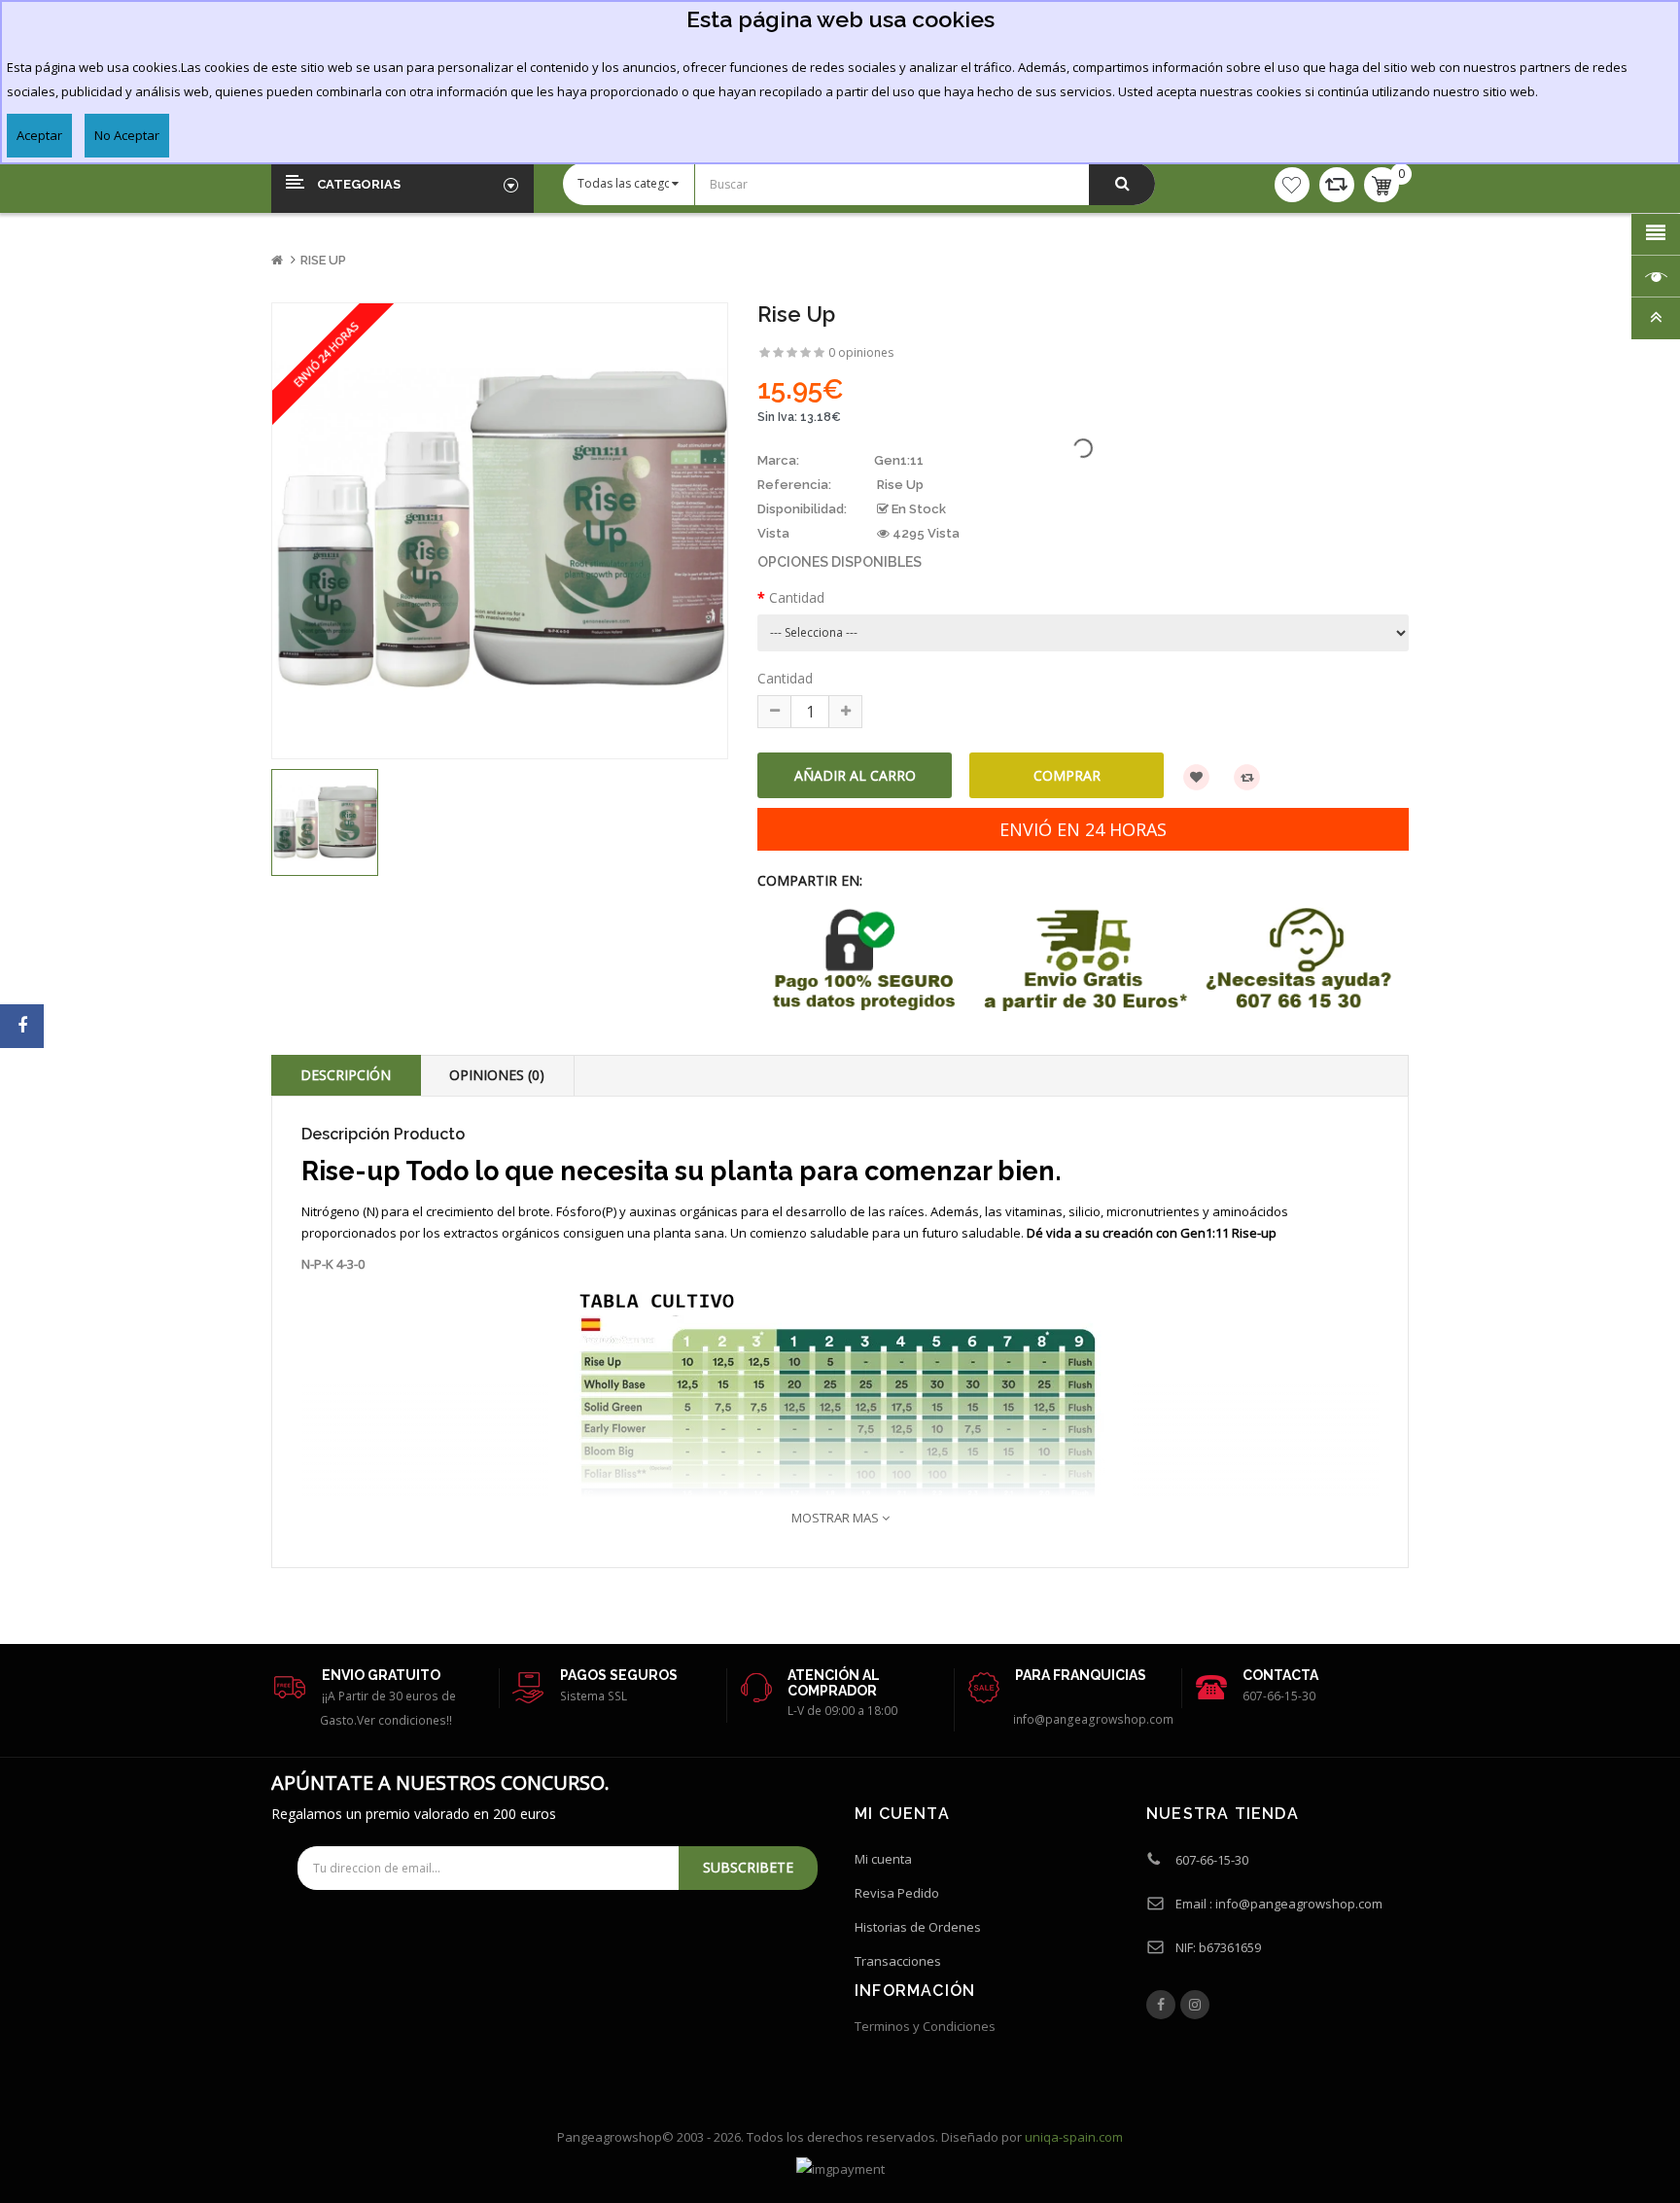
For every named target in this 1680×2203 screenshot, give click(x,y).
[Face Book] (1161, 2005)
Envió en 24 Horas (1083, 829)
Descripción (346, 1075)
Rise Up (323, 260)
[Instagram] (1195, 2005)
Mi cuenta (883, 1859)
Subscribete (748, 1867)
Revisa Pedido (897, 1893)
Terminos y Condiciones (925, 2026)
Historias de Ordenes (918, 1927)
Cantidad (797, 597)
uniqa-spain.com (1074, 2137)
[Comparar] (1337, 185)
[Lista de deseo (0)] (1292, 185)
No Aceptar (127, 135)
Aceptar (39, 135)
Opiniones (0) (497, 1075)
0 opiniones (861, 352)
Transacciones (898, 1961)
